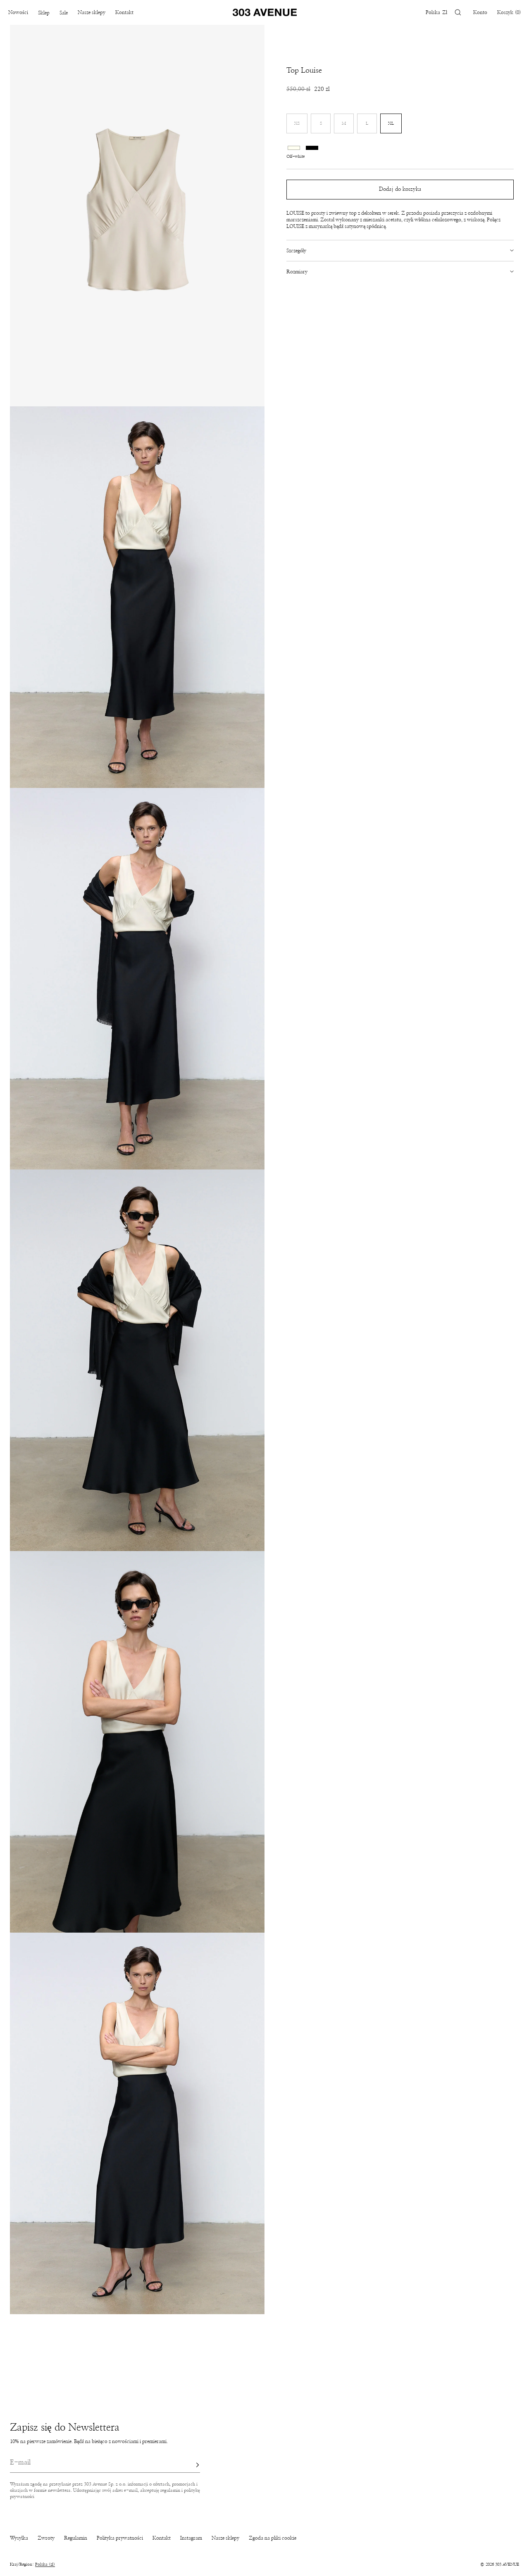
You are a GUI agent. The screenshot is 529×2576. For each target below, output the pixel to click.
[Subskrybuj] (190, 2465)
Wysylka (19, 2538)
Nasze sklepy (92, 12)
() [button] (509, 12)
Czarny (312, 147)
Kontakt (124, 12)
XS (301, 127)
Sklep (44, 13)
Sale (64, 13)
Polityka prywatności (120, 2538)
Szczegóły (296, 251)
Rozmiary (297, 272)
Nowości (18, 12)
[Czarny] (312, 146)
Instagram (191, 2538)
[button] (458, 12)
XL (391, 123)
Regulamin (76, 2538)
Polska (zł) (45, 2564)
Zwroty (46, 2538)
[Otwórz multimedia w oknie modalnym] (137, 216)
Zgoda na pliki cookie (273, 2538)
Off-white (294, 147)
